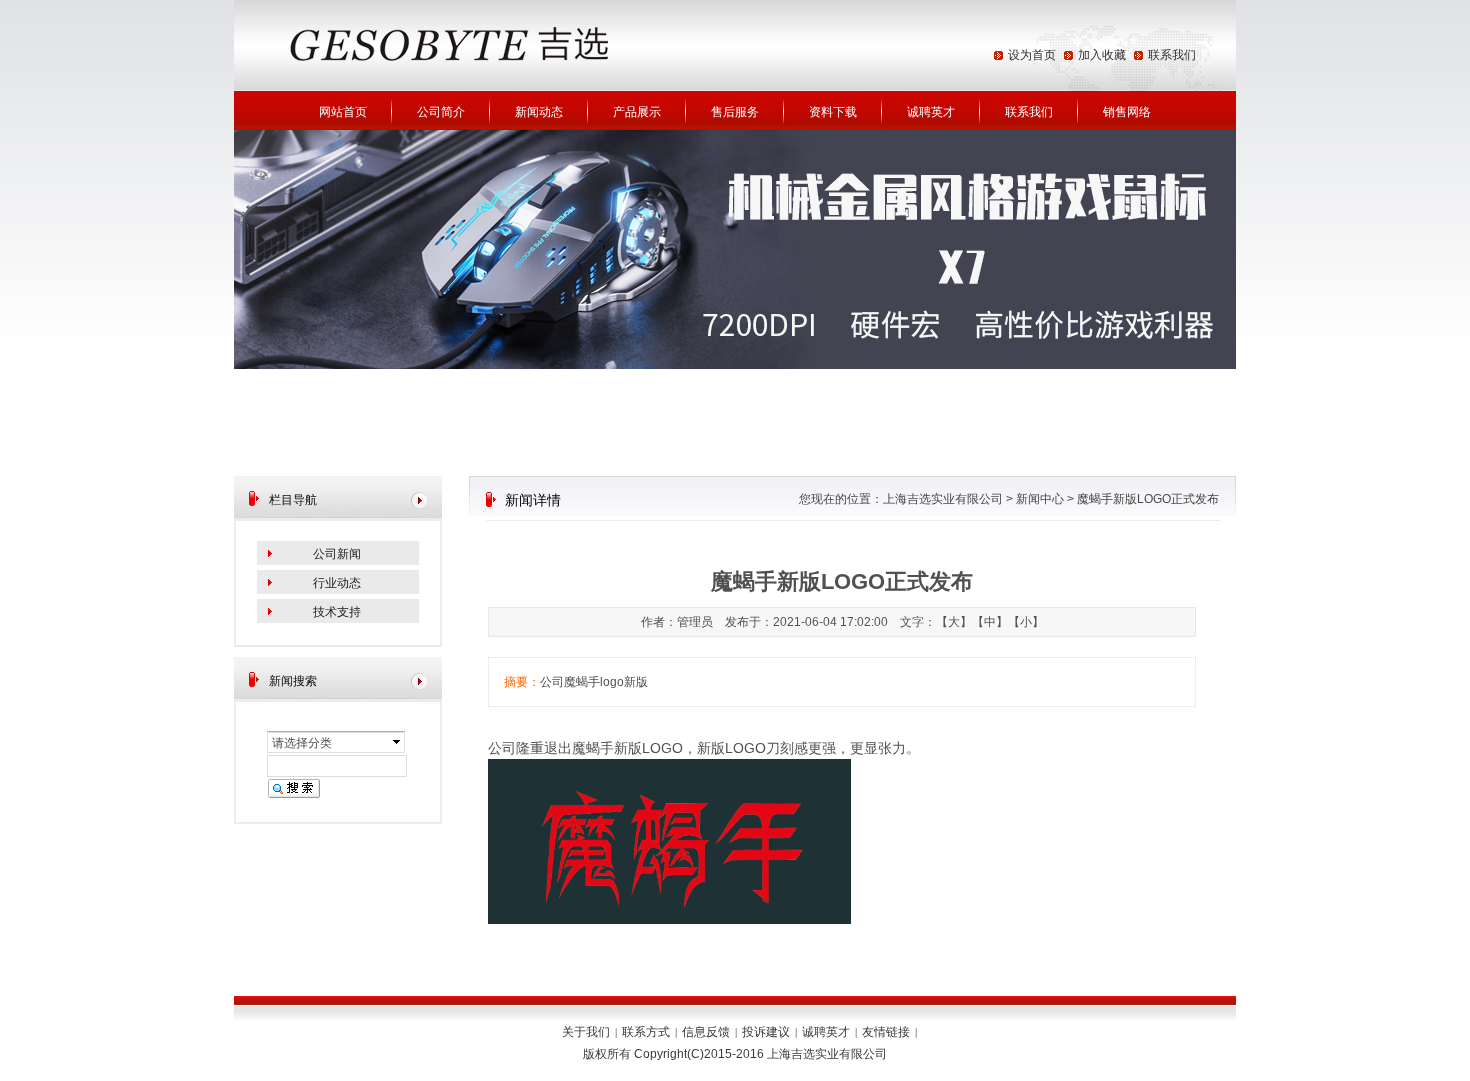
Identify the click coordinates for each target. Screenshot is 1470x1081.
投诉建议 (766, 1032)
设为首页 (1032, 55)
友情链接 (886, 1032)
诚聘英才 (931, 112)
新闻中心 (1040, 499)
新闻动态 (539, 112)
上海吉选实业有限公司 (943, 499)
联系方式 (646, 1032)
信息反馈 (706, 1032)
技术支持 (337, 612)
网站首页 (343, 112)
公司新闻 (337, 554)
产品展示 (637, 112)
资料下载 (833, 112)
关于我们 (586, 1032)
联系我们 (1172, 55)
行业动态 (337, 583)
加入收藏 (1102, 55)
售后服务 (735, 112)
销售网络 (1127, 112)
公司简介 (441, 112)
